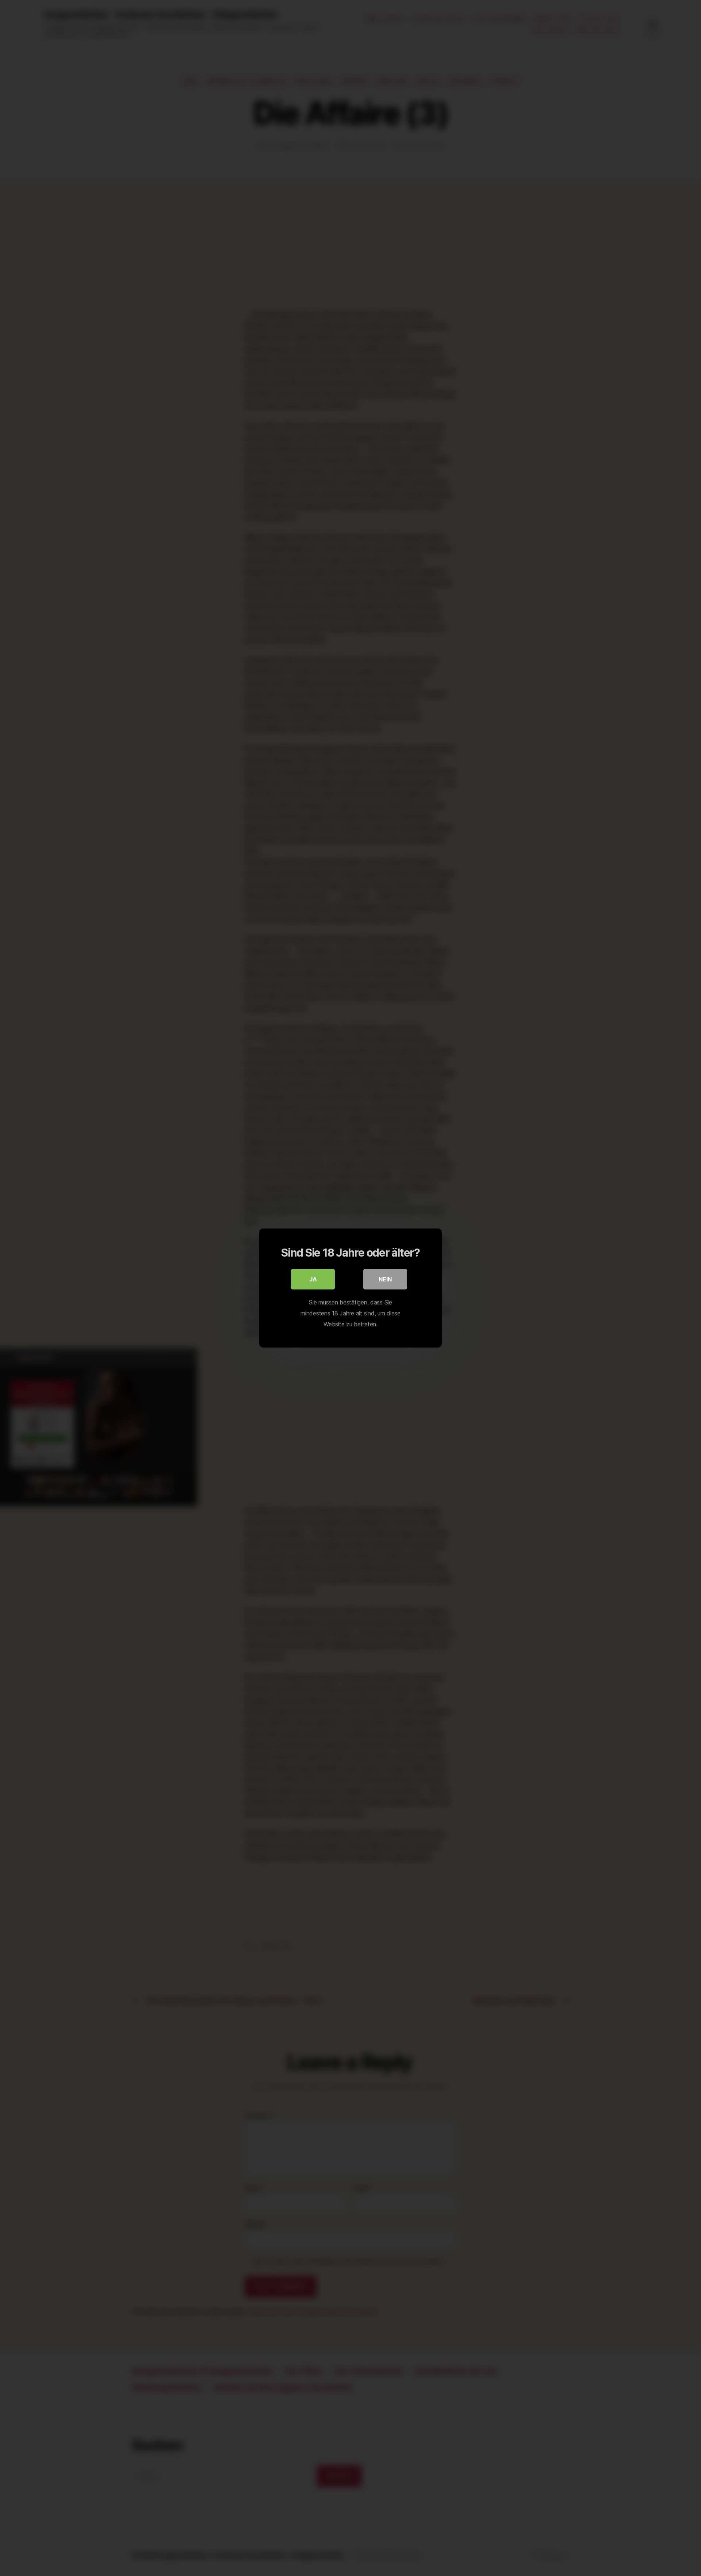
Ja (313, 1279)
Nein (385, 1279)
